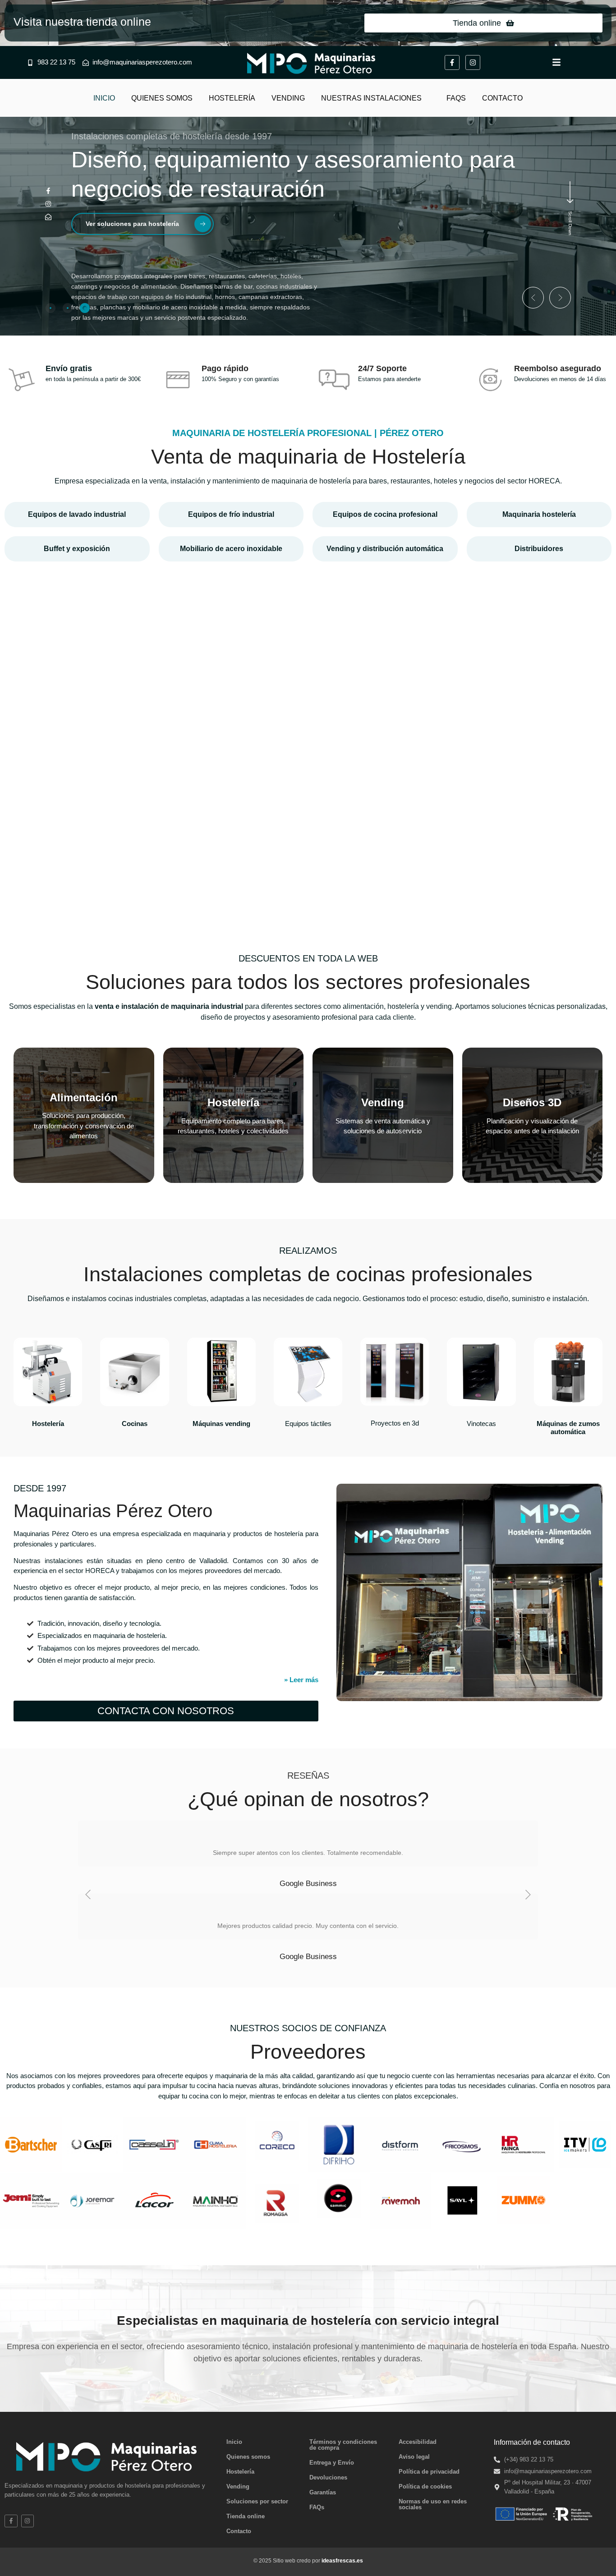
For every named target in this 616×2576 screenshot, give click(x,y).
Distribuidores (539, 549)
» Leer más (301, 1680)
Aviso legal (414, 2457)
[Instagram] (473, 62)
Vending (238, 2486)
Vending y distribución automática (385, 549)
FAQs (317, 2507)
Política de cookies (425, 2486)
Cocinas (135, 1424)
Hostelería (48, 1424)
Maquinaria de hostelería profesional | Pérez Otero (308, 433)
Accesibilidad (418, 2442)
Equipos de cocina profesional (385, 514)
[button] (533, 298)
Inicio (234, 2442)
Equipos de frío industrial (231, 514)
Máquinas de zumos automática (568, 1428)
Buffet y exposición (77, 549)
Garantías (323, 2492)
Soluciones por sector (257, 2501)
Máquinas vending (221, 1424)
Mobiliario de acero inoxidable (231, 549)
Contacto (239, 2531)
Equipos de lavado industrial (77, 514)
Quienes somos (248, 2457)
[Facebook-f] (452, 62)
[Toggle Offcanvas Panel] (556, 61)
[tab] (51, 308)
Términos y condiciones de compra (343, 2445)
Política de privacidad (429, 2472)
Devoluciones (328, 2477)
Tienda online (246, 2516)
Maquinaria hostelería (539, 514)
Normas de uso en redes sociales (433, 2504)
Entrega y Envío (332, 2463)
